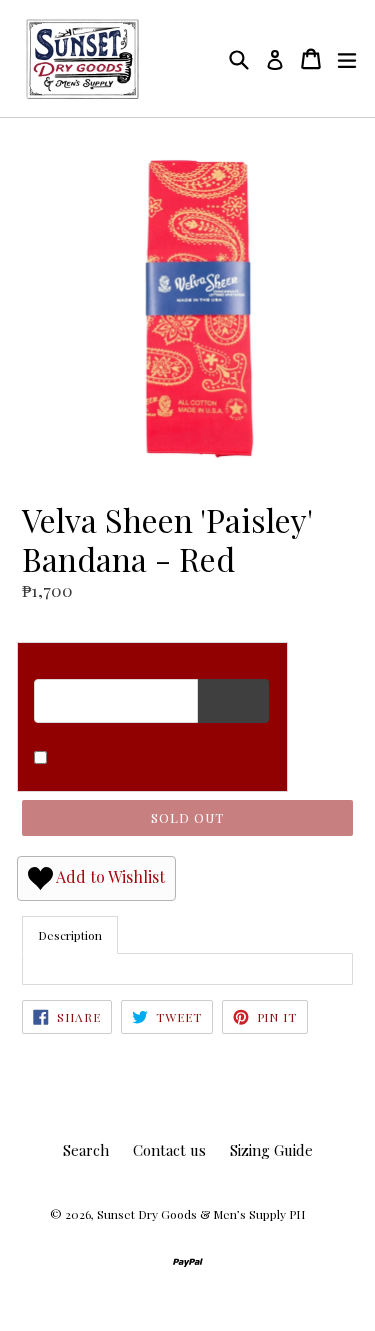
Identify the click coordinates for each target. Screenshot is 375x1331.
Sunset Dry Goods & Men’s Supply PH (201, 1214)
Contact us (169, 1150)
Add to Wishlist (109, 876)
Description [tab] (70, 935)
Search (86, 1150)
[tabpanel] (187, 969)
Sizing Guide (271, 1150)
